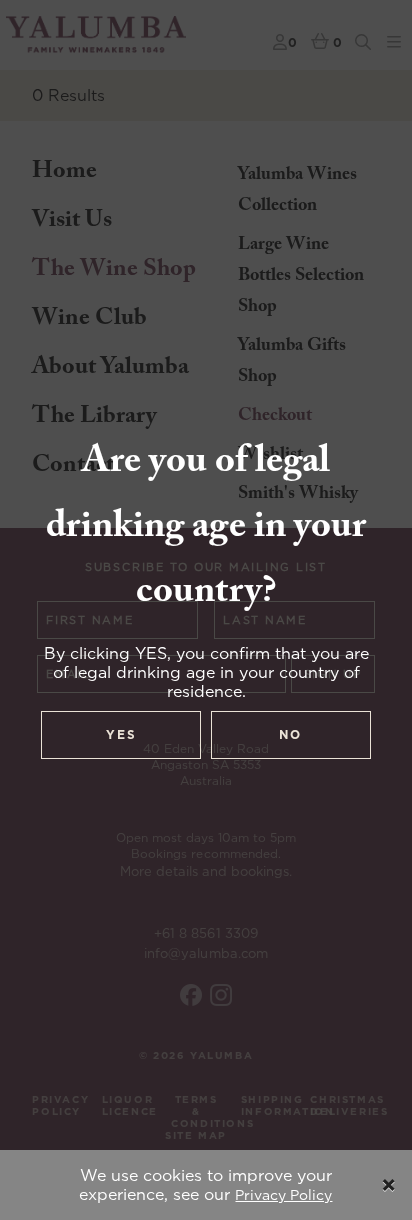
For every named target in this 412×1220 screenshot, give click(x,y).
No (290, 734)
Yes (121, 734)
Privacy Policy (283, 1195)
